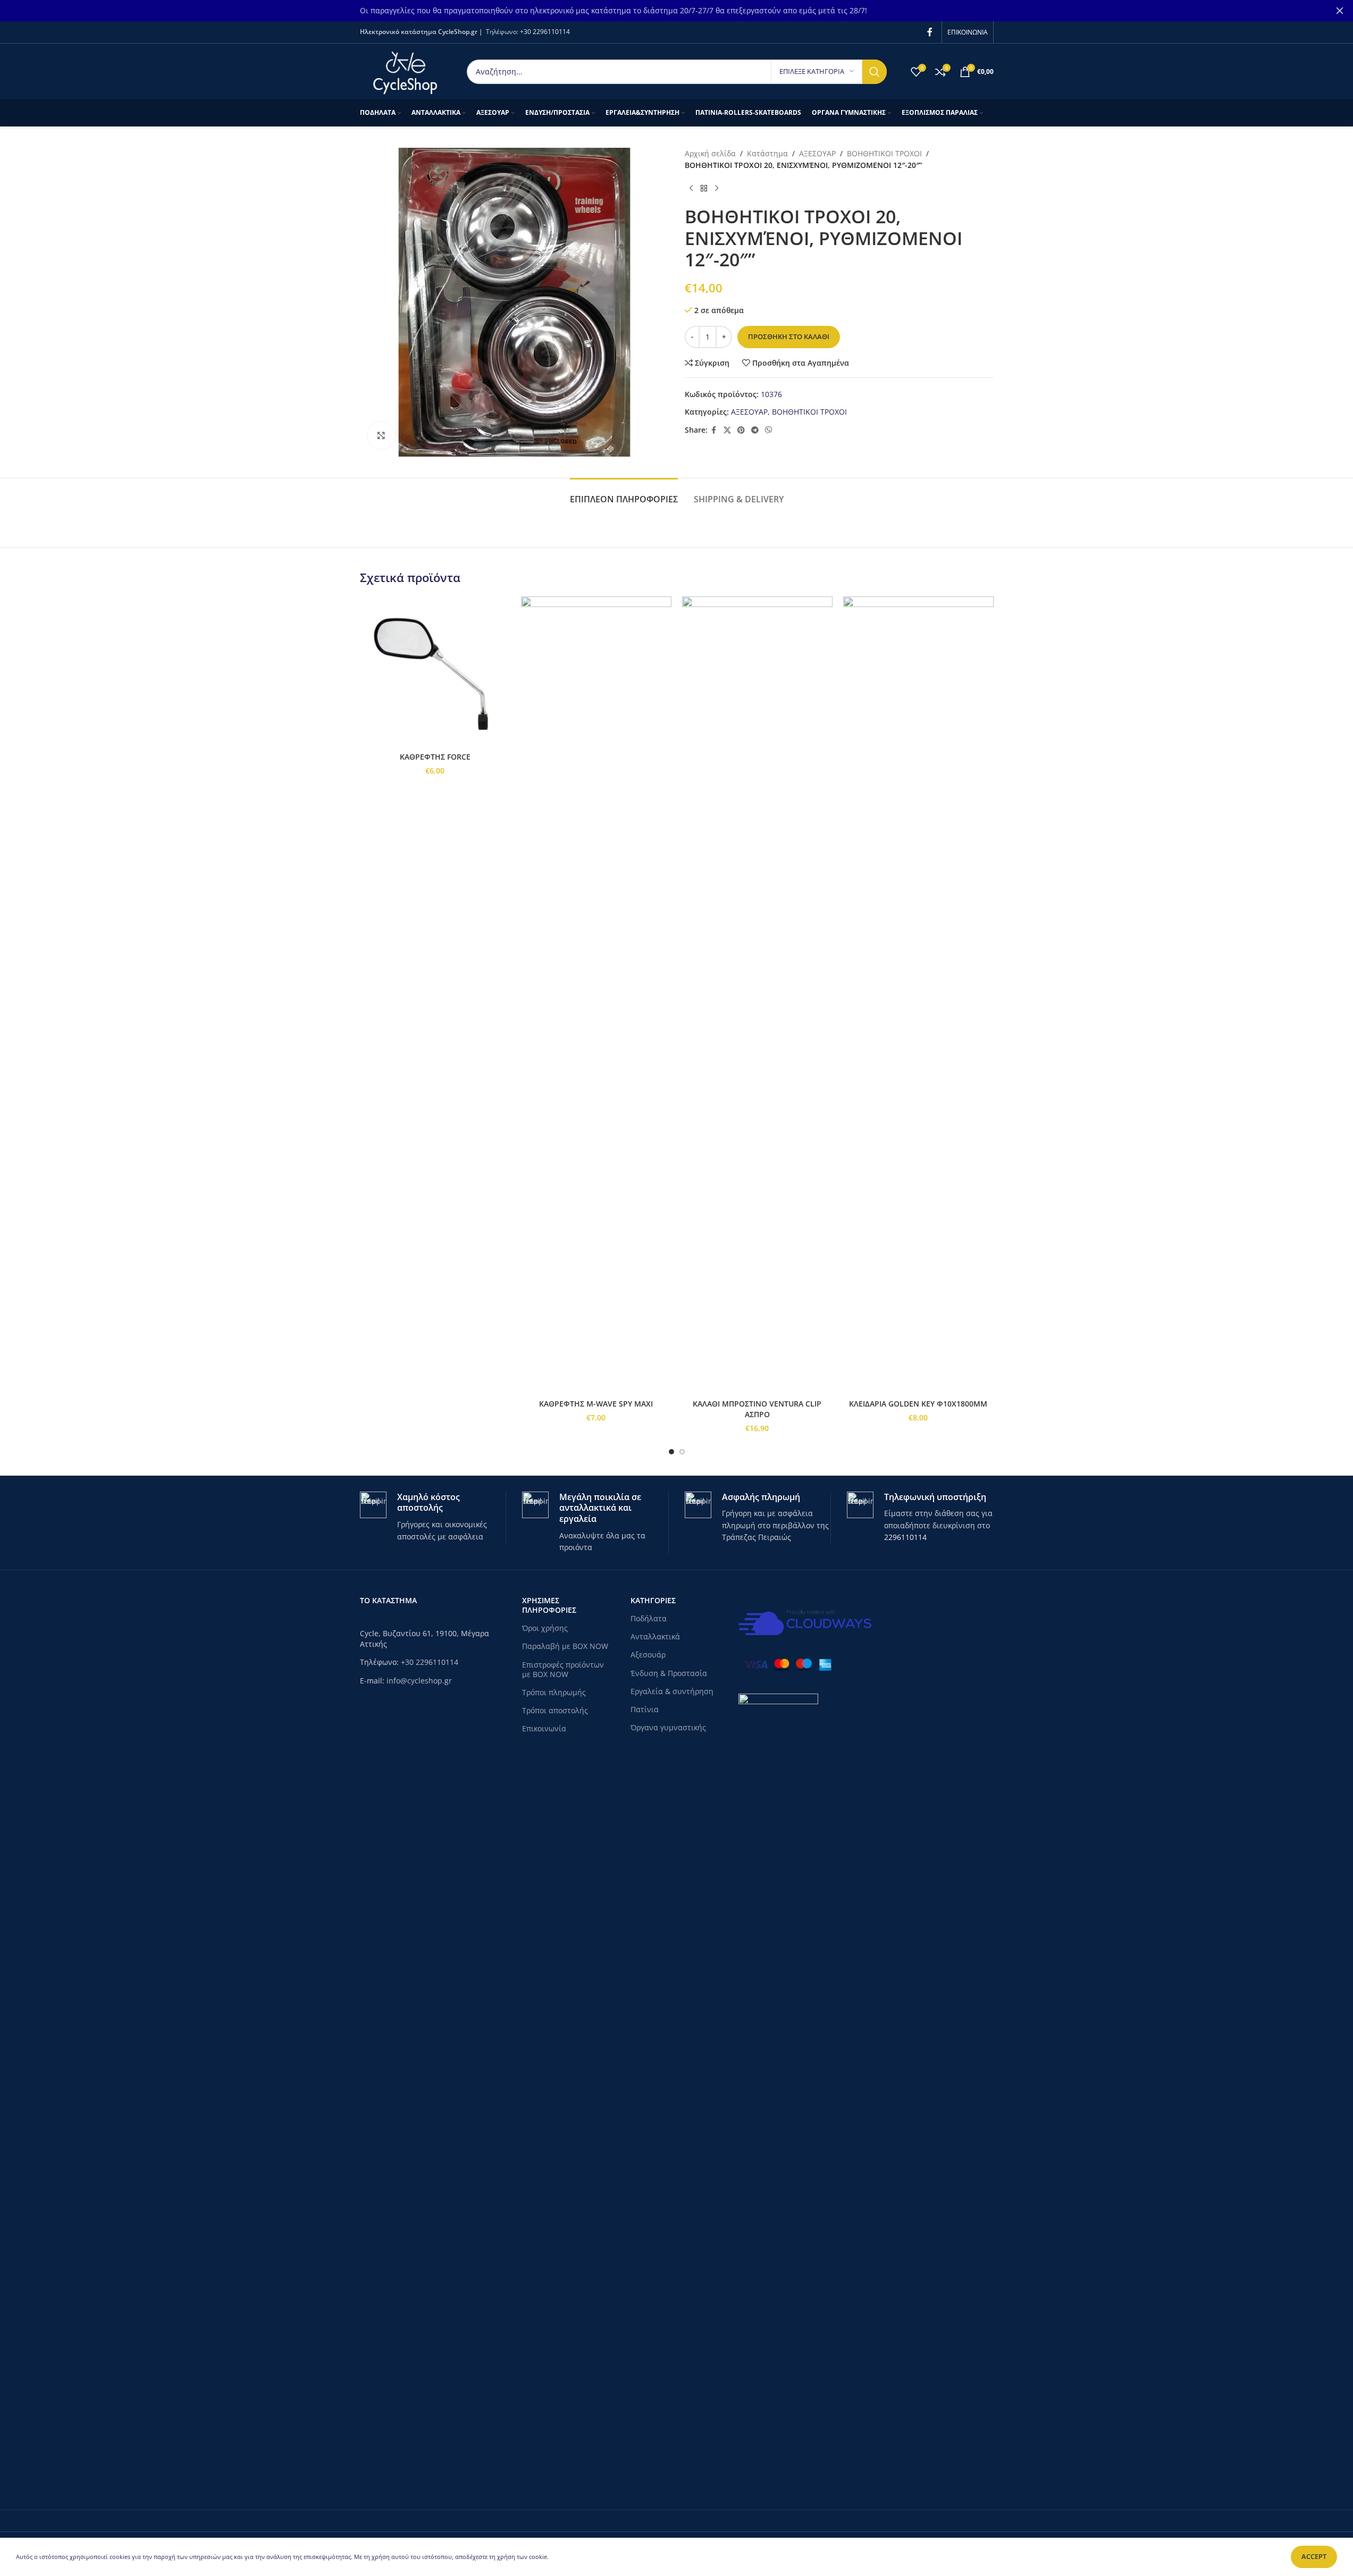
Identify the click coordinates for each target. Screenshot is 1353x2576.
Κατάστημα (767, 153)
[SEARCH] (875, 72)
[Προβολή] (381, 435)
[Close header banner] (1340, 11)
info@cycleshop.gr (419, 1681)
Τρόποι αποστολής (555, 1710)
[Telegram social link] (755, 430)
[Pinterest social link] (741, 430)
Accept (1314, 2556)
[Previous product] (691, 189)
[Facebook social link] (930, 32)
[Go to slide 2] (682, 1452)
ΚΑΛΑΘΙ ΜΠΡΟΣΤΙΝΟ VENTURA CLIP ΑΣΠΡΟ (757, 1409)
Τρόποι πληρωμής (554, 1692)
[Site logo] (405, 70)
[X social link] (727, 430)
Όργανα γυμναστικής (668, 1727)
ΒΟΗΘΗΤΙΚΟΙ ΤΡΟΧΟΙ (884, 153)
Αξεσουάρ (648, 1655)
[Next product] (717, 189)
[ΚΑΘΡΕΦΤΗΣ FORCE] (435, 672)
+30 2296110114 (545, 32)
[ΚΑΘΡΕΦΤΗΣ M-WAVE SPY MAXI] (596, 995)
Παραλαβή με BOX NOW (565, 1646)
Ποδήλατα (649, 1618)
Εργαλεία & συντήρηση (672, 1691)
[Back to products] (704, 189)
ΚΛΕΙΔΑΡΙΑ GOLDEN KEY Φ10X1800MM (918, 1404)
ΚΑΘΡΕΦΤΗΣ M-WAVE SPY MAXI (596, 1404)
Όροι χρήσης (545, 1628)
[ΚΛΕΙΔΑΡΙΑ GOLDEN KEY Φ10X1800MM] (918, 995)
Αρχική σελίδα (710, 153)
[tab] (624, 494)
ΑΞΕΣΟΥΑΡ (817, 153)
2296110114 (905, 1537)
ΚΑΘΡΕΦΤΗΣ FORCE (435, 757)
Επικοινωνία (544, 1728)
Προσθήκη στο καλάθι (789, 336)
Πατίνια (645, 1709)
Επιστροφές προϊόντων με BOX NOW (563, 1669)
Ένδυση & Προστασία (669, 1673)
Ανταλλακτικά (655, 1636)
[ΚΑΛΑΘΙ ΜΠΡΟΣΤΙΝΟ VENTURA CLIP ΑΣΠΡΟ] (757, 995)
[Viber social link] (769, 430)
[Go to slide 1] (671, 1452)
